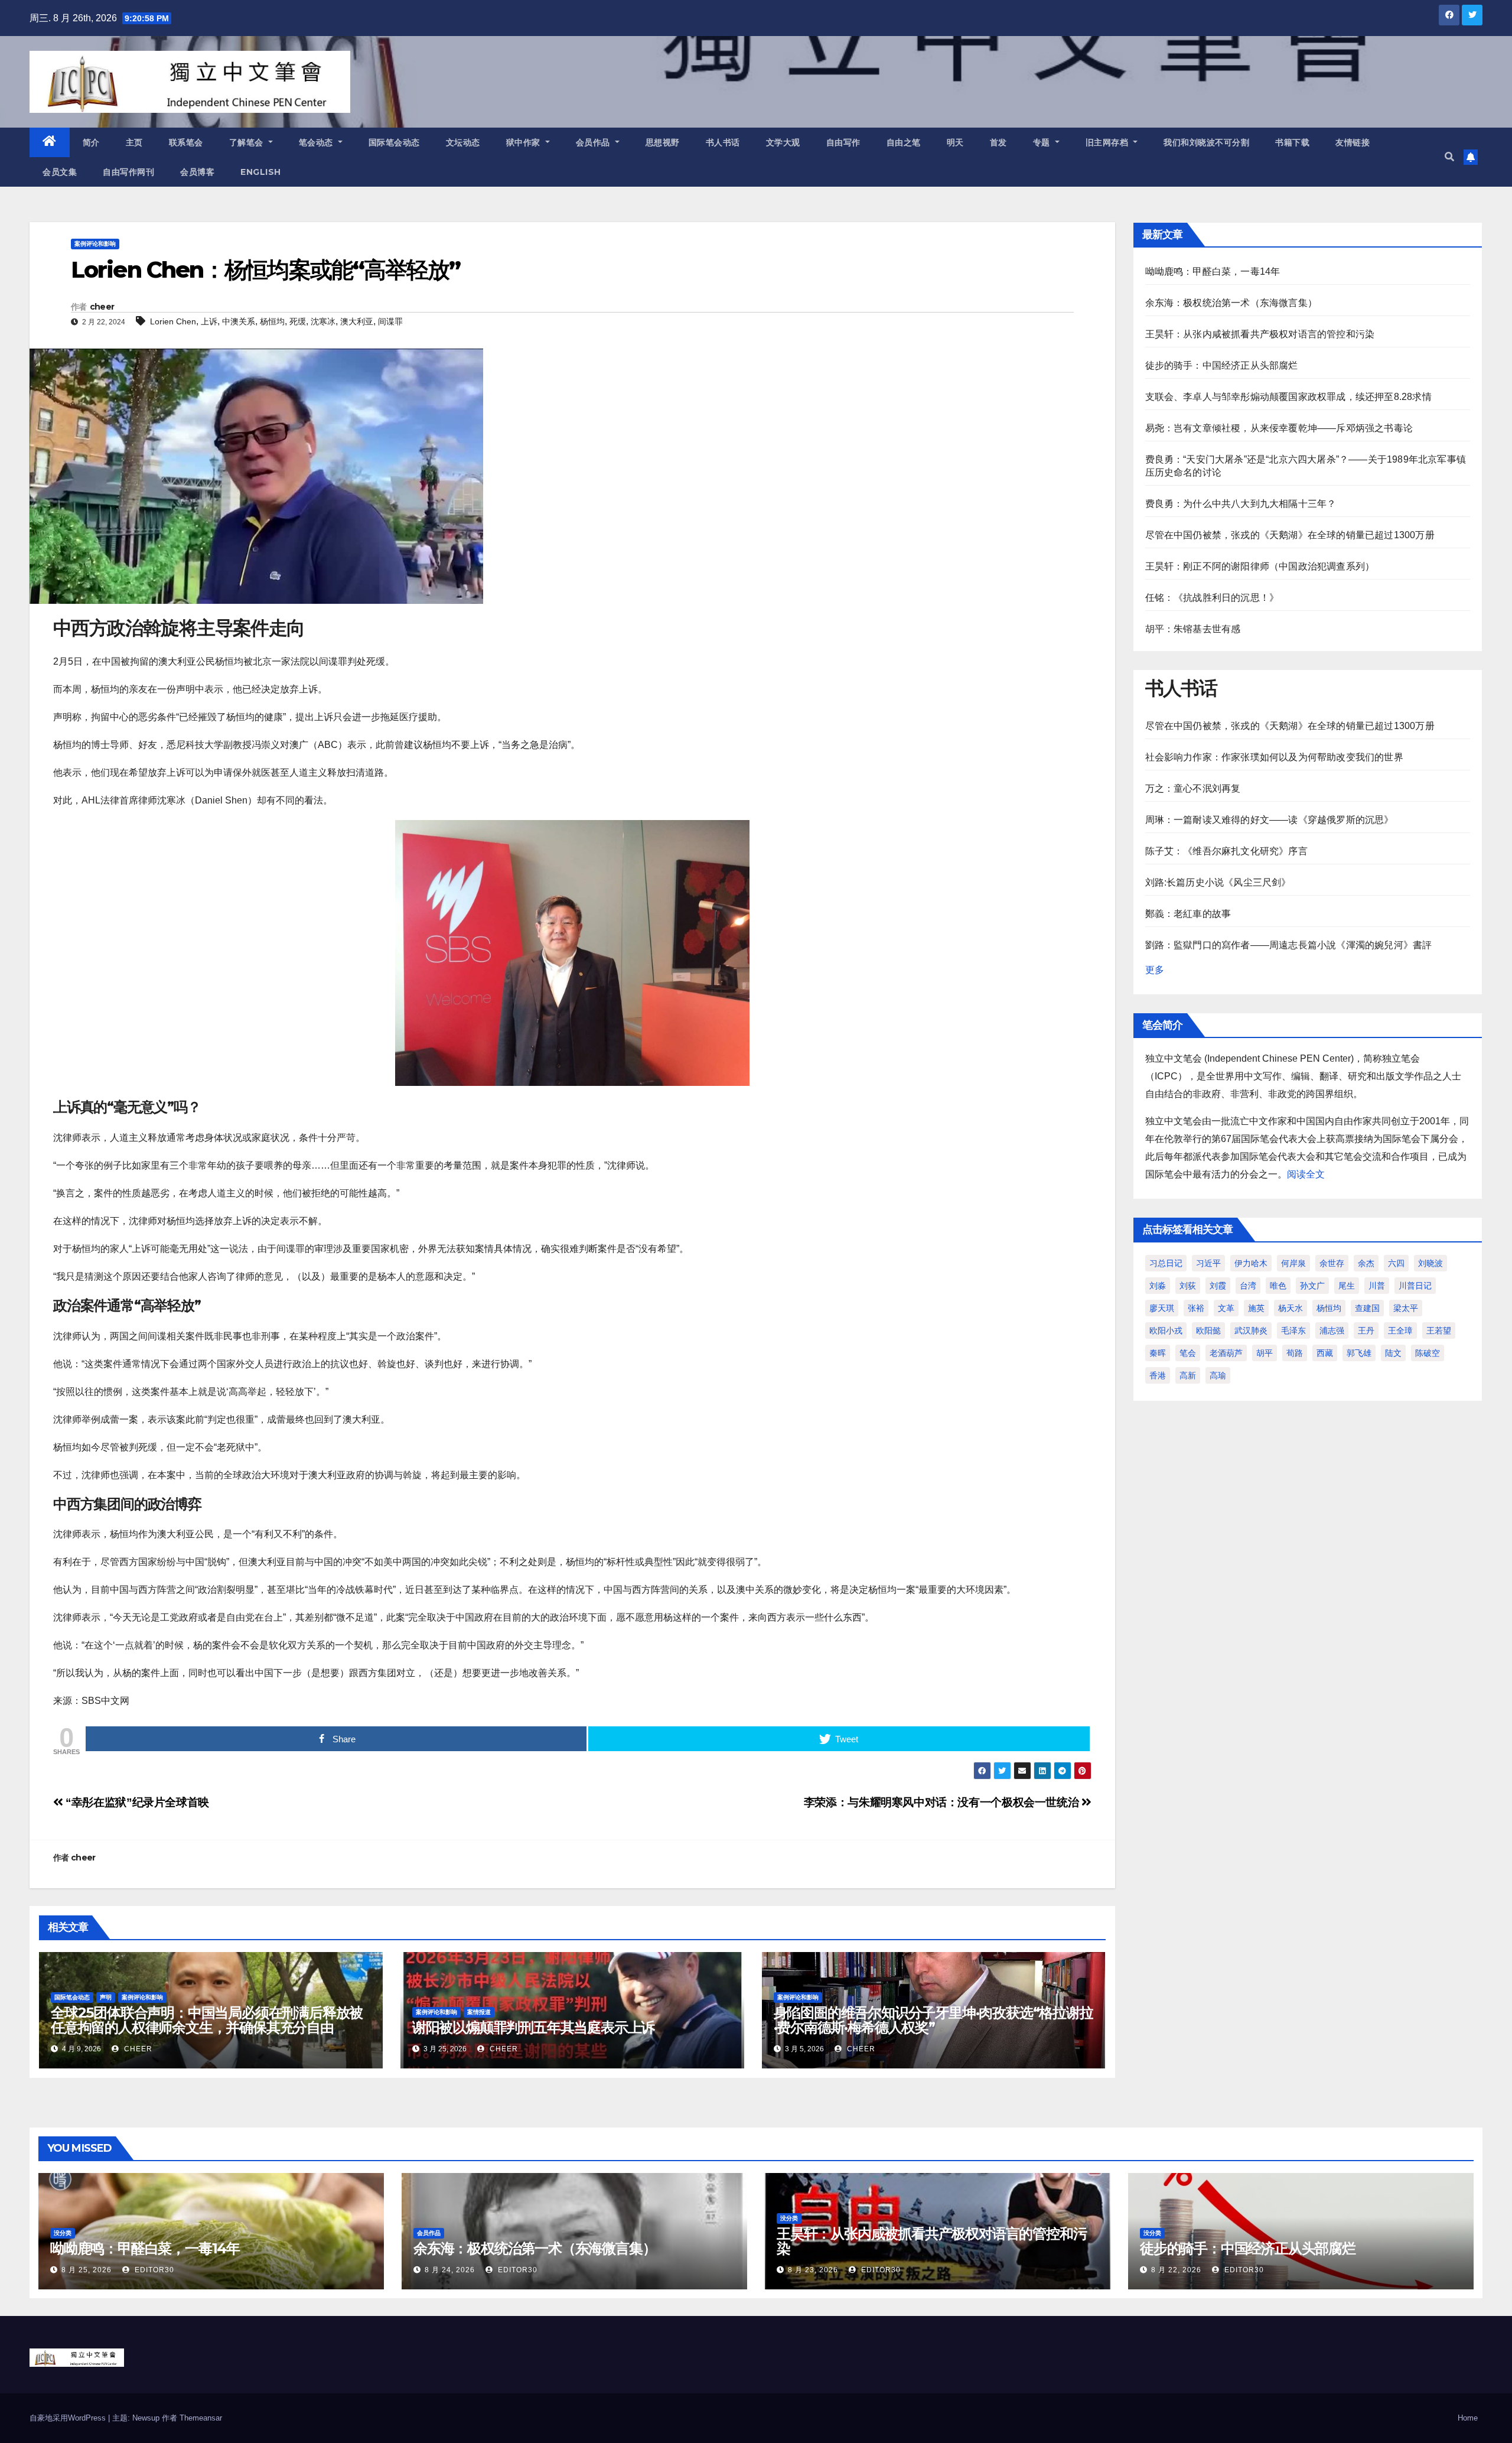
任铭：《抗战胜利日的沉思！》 (1212, 598)
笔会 (1188, 1353)
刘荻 (1188, 1286)
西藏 (1325, 1353)
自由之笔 (904, 142)
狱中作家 (525, 142)
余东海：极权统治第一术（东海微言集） (1231, 303)
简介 (91, 142)
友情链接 (1353, 142)
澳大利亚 (357, 321)
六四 (1396, 1263)
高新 (1188, 1375)
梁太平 (1406, 1308)
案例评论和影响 (95, 244)
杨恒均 (272, 321)
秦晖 (1158, 1353)
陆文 (1393, 1353)
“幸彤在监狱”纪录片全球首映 (136, 1802)
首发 (998, 142)
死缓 (298, 321)
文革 (1226, 1308)
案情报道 (479, 2012)
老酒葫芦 (1226, 1353)
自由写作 (843, 142)
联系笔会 (186, 142)
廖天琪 (1162, 1308)
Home (1468, 2418)
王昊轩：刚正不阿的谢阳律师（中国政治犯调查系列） (1260, 566)
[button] (1449, 157)
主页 (134, 142)
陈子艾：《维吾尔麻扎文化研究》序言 (1226, 851)
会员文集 (60, 172)
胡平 (1265, 1353)
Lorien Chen (173, 321)
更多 (1155, 970)
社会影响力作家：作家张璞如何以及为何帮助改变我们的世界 (1274, 757)
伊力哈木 (1251, 1263)
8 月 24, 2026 (450, 2270)
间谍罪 (390, 321)
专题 (1043, 142)
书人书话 (723, 142)
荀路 (1295, 1353)
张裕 (1196, 1308)
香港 (1158, 1375)
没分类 (63, 2233)
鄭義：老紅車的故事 (1188, 914)
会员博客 (197, 172)
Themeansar (201, 2418)
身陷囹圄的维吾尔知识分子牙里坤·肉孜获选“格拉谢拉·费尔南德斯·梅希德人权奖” (933, 2020)
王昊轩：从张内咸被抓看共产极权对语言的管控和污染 (1260, 334)
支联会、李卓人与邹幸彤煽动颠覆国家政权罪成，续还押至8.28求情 (1288, 397)
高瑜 (1218, 1375)
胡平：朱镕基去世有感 (1193, 629)
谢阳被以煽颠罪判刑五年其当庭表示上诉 (533, 2027)
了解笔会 (248, 142)
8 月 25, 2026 (87, 2270)
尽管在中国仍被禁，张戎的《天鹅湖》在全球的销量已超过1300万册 (1290, 535)
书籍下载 (1292, 142)
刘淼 (1158, 1286)
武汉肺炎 (1251, 1331)
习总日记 (1166, 1263)
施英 (1256, 1308)
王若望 (1439, 1331)
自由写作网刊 (128, 172)
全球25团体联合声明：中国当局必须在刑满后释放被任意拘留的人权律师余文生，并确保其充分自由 (207, 2020)
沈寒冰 (323, 321)
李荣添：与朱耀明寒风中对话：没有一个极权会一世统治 (943, 1802)
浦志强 (1332, 1331)
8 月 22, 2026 (1176, 2270)
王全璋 (1400, 1331)
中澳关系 (239, 321)
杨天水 (1291, 1308)
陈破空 (1428, 1353)
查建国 (1367, 1308)
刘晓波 (1430, 1263)
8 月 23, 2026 (813, 2270)
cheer (102, 307)
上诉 (209, 321)
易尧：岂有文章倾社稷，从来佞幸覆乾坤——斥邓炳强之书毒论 (1279, 428)
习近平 (1208, 1263)
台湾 (1248, 1286)
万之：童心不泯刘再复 (1193, 788)
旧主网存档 (1108, 142)
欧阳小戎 (1166, 1331)
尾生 (1347, 1286)
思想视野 (663, 142)
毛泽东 (1293, 1331)
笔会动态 (317, 142)
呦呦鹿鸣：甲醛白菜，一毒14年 (1213, 271)
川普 (1377, 1286)
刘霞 (1218, 1286)
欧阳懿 (1208, 1331)
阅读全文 (1306, 1174)
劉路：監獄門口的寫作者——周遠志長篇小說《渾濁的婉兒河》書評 (1289, 945)
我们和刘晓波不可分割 (1206, 142)
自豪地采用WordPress (69, 2418)
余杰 (1366, 1263)
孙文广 (1312, 1286)
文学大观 (783, 142)
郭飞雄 (1359, 1353)
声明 (106, 1997)
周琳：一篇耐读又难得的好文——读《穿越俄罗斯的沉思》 (1270, 820)
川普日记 (1415, 1286)
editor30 (153, 2270)
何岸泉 (1293, 1263)
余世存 (1332, 1263)
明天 (955, 142)
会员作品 (594, 142)
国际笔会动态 (394, 142)
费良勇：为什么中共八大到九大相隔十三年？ (1241, 504)
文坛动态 (463, 142)
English (261, 172)
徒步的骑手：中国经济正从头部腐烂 (1222, 365)
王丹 (1366, 1331)
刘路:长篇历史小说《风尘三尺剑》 (1218, 882)
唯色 (1278, 1286)
